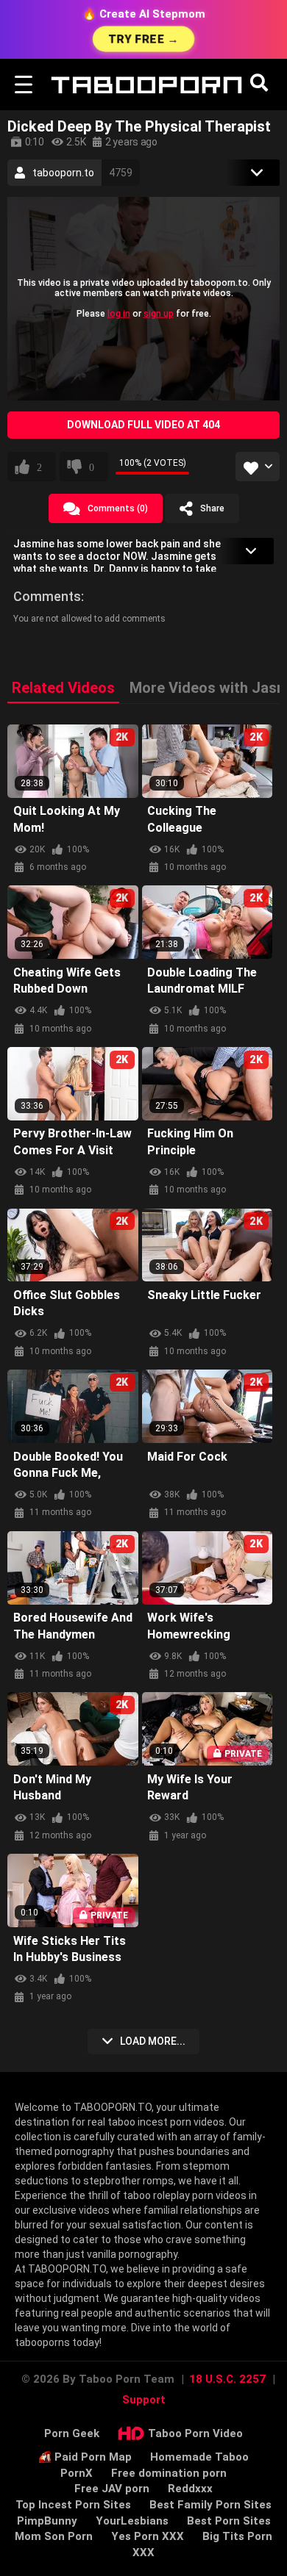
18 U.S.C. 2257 (227, 2379)
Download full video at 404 (143, 425)
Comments (47, 596)
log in (119, 313)
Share (212, 508)
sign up (159, 313)
